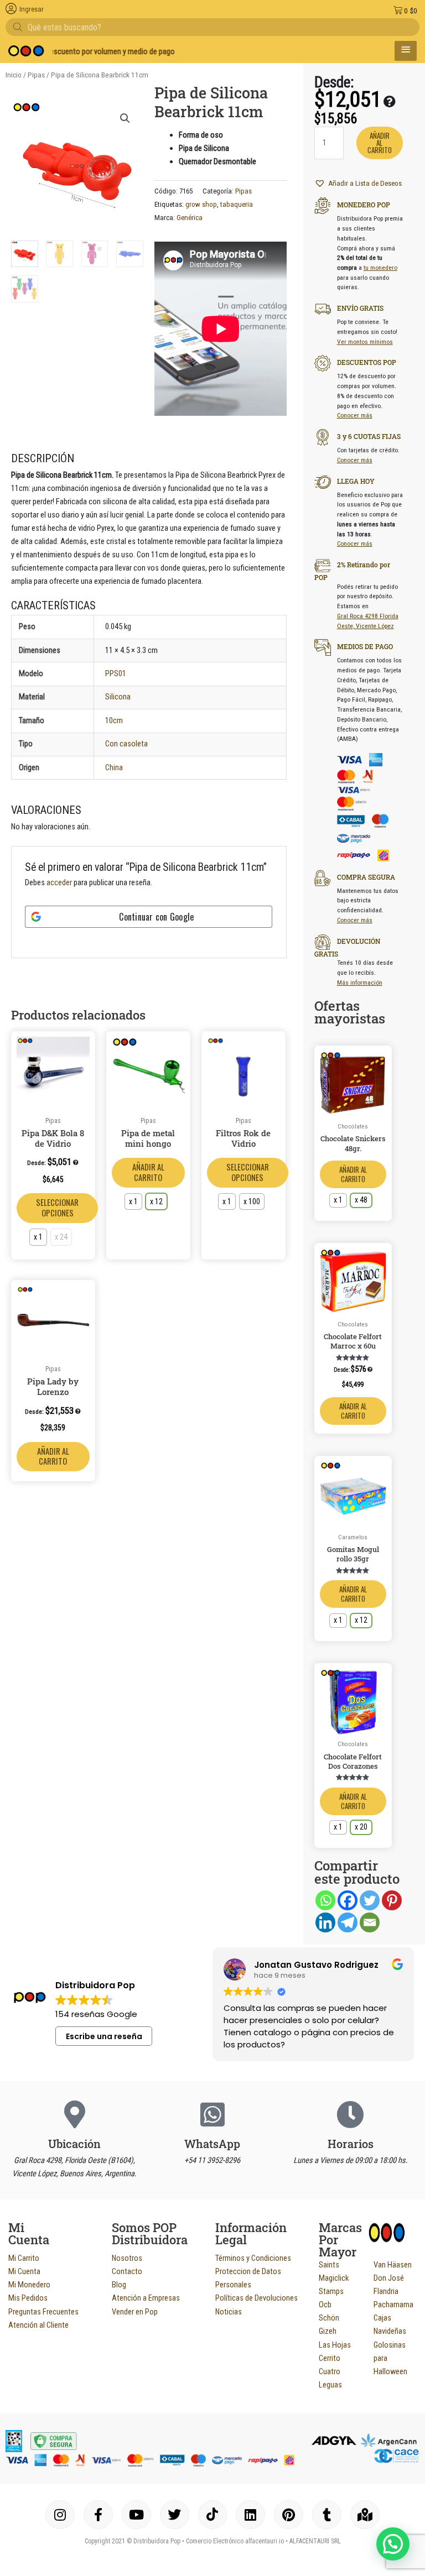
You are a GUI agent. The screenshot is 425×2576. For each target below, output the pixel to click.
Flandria (386, 2291)
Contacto (127, 2271)
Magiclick (334, 2278)
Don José (389, 2278)
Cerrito (330, 2358)
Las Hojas (335, 2345)
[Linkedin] (325, 1922)
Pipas (36, 75)
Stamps (331, 2291)
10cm (114, 720)
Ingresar (32, 9)
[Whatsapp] (325, 1900)
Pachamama (393, 2305)
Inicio (14, 75)
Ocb (325, 2305)
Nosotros (127, 2258)
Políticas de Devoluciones (256, 2298)
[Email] (370, 1922)
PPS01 (116, 673)
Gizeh (328, 2331)
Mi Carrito (24, 2258)
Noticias (229, 2312)
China (114, 767)
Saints (329, 2265)
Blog (119, 2285)
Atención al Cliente (38, 2325)
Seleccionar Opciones (57, 1208)
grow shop (201, 204)
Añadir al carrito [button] (53, 1456)
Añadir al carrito (148, 1172)
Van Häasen (393, 2265)
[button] (125, 118)
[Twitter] (370, 1900)
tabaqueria (237, 204)
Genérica (190, 218)
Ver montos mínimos (365, 342)
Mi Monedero (29, 2285)
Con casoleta (126, 744)
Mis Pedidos (28, 2298)
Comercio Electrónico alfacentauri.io (235, 2541)
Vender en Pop (135, 2312)
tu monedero (380, 268)
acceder (59, 882)
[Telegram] (348, 1922)
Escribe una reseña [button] (104, 2036)
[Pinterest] (392, 1900)
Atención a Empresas (146, 2298)
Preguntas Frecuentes (43, 2312)
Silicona (118, 697)
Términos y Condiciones (253, 2258)
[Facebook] (348, 1900)
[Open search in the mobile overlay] (212, 27)
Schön (329, 2318)
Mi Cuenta (24, 2271)
